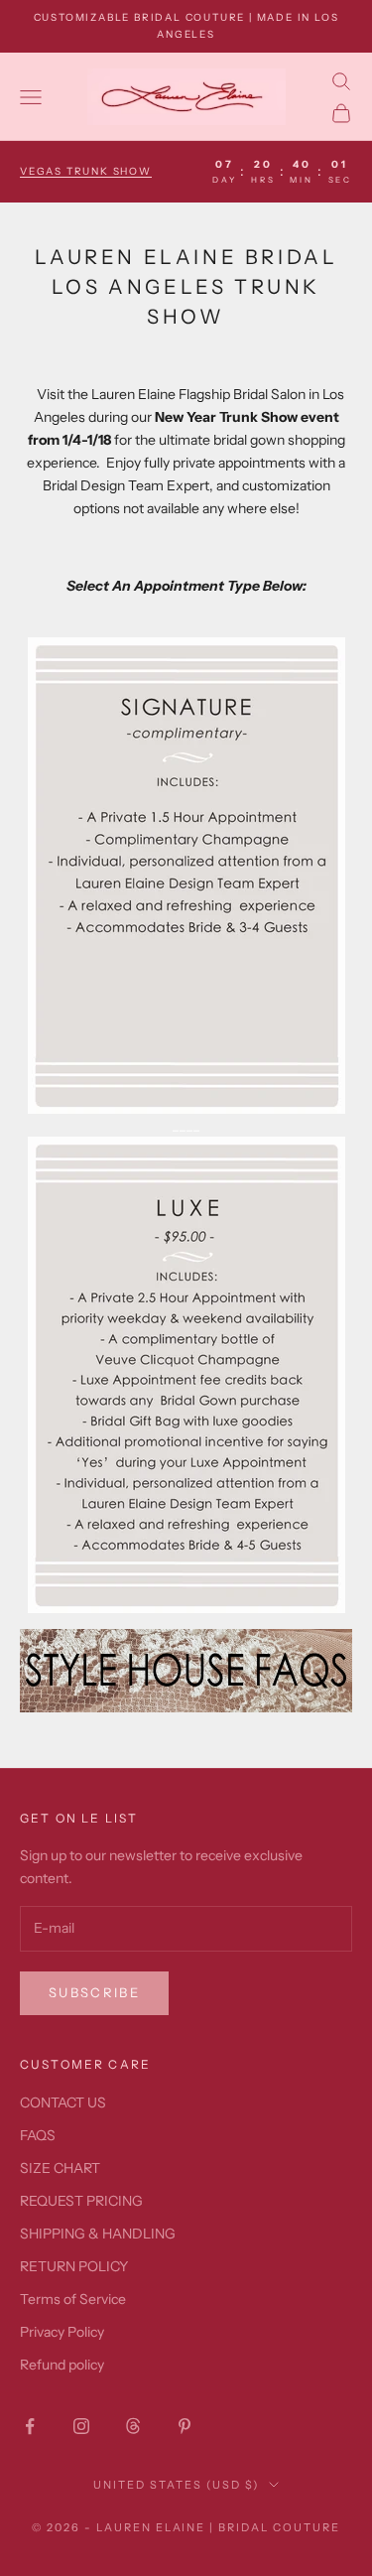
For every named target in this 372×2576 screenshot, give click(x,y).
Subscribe (94, 1992)
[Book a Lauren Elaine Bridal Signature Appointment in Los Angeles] (186, 874)
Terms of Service (73, 2299)
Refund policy (62, 2365)
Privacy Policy (62, 2332)
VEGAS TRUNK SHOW (86, 171)
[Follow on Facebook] (30, 2426)
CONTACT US (63, 2102)
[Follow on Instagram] (81, 2426)
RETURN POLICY (74, 2266)
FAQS (38, 2135)
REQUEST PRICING (81, 2201)
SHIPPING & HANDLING (98, 2234)
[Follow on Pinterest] (185, 2426)
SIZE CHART (60, 2168)
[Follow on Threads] (133, 2426)
